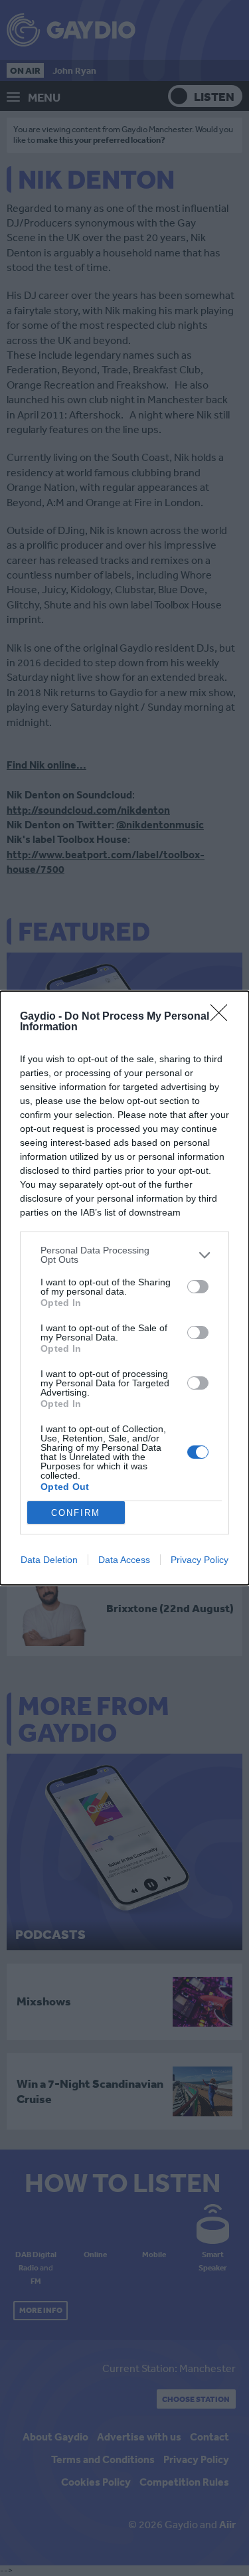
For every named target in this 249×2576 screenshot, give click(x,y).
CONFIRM (76, 1513)
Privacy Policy (200, 1560)
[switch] (198, 1287)
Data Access (124, 1560)
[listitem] (124, 1255)
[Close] (223, 1017)
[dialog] (124, 1288)
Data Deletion (49, 1560)
